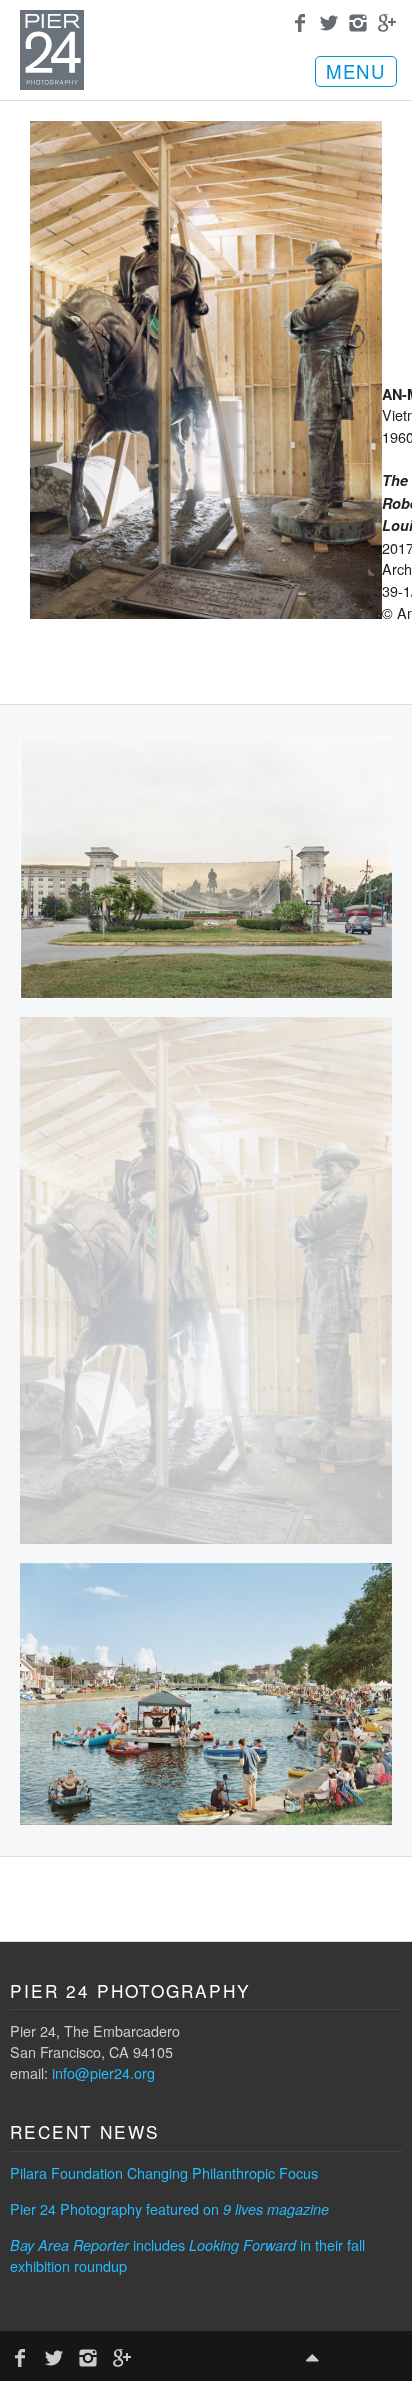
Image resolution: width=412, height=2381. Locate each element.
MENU (356, 71)
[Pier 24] (52, 84)
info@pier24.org (103, 2072)
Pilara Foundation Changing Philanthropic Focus (164, 2172)
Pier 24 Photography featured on (169, 2208)
